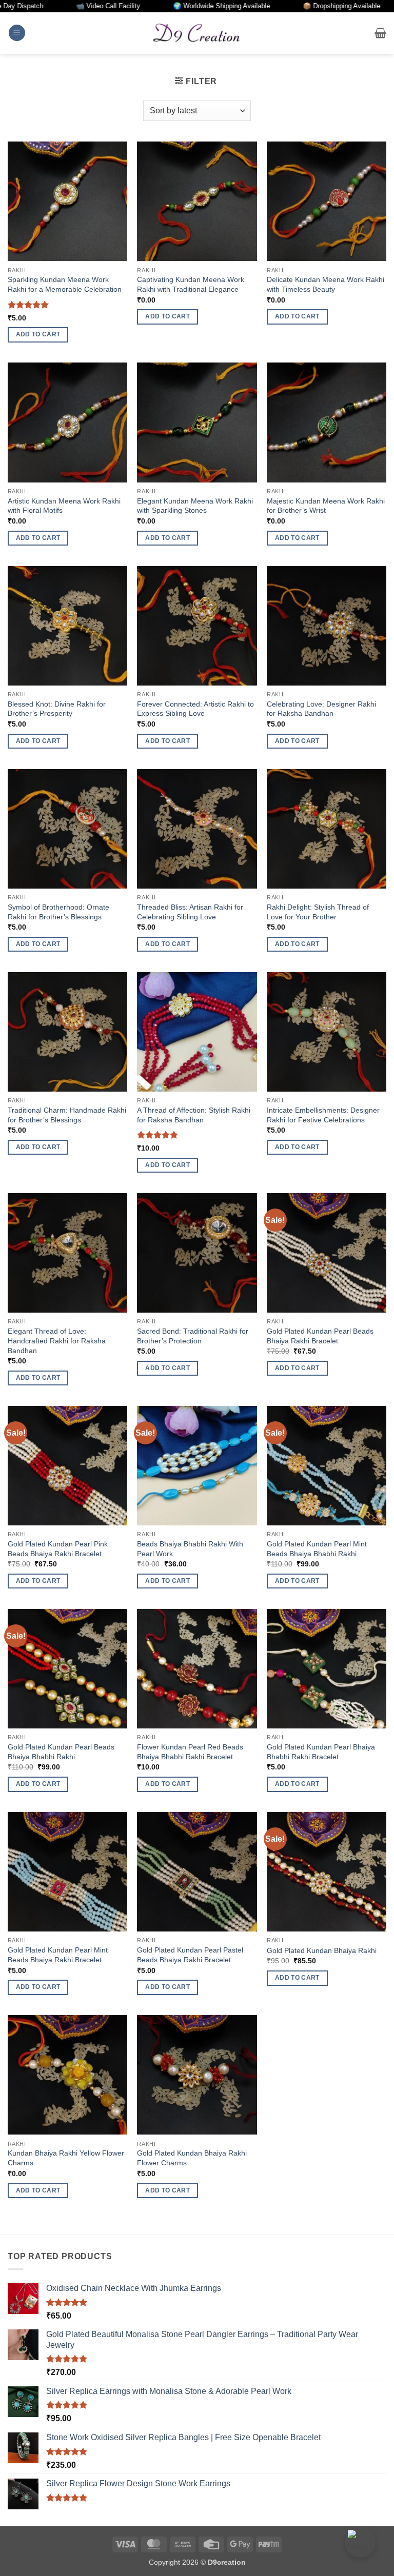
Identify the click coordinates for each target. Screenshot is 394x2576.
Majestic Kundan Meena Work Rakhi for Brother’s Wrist (326, 506)
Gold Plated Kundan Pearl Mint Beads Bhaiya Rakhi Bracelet (58, 1955)
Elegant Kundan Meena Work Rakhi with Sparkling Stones (195, 506)
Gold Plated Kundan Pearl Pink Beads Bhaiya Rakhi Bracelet (58, 1549)
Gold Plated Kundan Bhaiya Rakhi (322, 1950)
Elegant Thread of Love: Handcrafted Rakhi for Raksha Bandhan (57, 1341)
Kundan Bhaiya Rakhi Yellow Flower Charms (66, 2158)
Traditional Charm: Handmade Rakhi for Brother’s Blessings (67, 1115)
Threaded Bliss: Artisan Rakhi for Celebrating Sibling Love (190, 912)
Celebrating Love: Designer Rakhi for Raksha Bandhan (321, 709)
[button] (17, 33)
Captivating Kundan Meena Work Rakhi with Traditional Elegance (191, 284)
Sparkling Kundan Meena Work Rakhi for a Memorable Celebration (65, 284)
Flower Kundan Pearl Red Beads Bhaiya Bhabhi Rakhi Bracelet (190, 1752)
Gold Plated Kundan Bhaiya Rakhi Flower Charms (192, 2158)
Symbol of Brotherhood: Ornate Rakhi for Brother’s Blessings (58, 912)
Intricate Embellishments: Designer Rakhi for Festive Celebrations (323, 1115)
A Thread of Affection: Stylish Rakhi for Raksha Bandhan (194, 1115)
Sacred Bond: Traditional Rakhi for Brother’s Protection (193, 1336)
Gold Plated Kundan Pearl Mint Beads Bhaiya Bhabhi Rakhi (317, 1549)
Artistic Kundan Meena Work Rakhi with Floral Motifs (64, 506)
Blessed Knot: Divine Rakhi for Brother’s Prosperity (57, 709)
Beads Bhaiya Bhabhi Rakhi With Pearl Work (190, 1549)
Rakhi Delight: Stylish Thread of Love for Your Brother (318, 912)
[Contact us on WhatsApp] (360, 2542)
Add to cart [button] (38, 334)
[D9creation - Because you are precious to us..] (197, 33)
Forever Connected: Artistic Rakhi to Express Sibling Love (195, 709)
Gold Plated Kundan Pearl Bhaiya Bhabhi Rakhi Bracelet (321, 1752)
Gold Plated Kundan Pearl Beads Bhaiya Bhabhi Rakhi (61, 1752)
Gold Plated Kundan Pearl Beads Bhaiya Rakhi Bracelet (320, 1336)
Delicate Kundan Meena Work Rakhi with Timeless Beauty (326, 284)
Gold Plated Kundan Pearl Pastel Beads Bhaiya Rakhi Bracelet (190, 1955)
